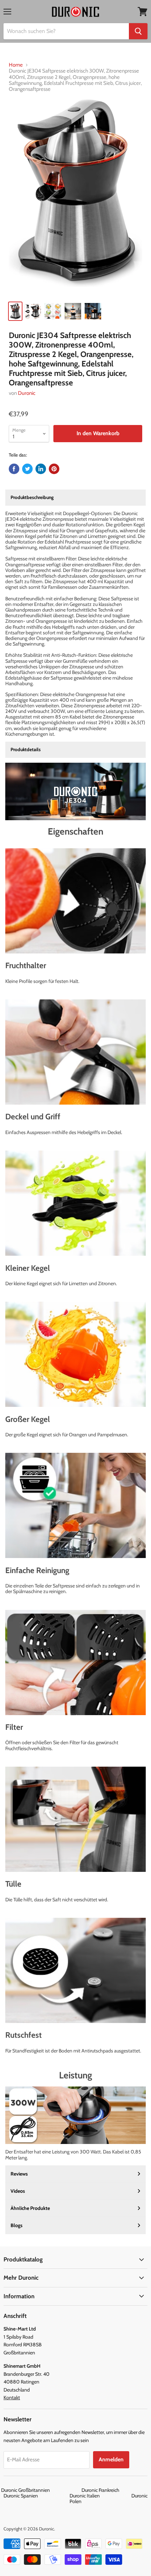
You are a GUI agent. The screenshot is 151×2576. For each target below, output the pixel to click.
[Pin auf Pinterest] (54, 469)
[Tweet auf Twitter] (27, 469)
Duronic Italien (100, 2496)
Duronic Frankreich (116, 2490)
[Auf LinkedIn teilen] (41, 469)
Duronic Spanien (36, 2496)
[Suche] (138, 31)
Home (16, 65)
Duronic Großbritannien (41, 2490)
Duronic (27, 393)
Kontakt (12, 2398)
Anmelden (111, 2459)
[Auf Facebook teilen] (14, 469)
